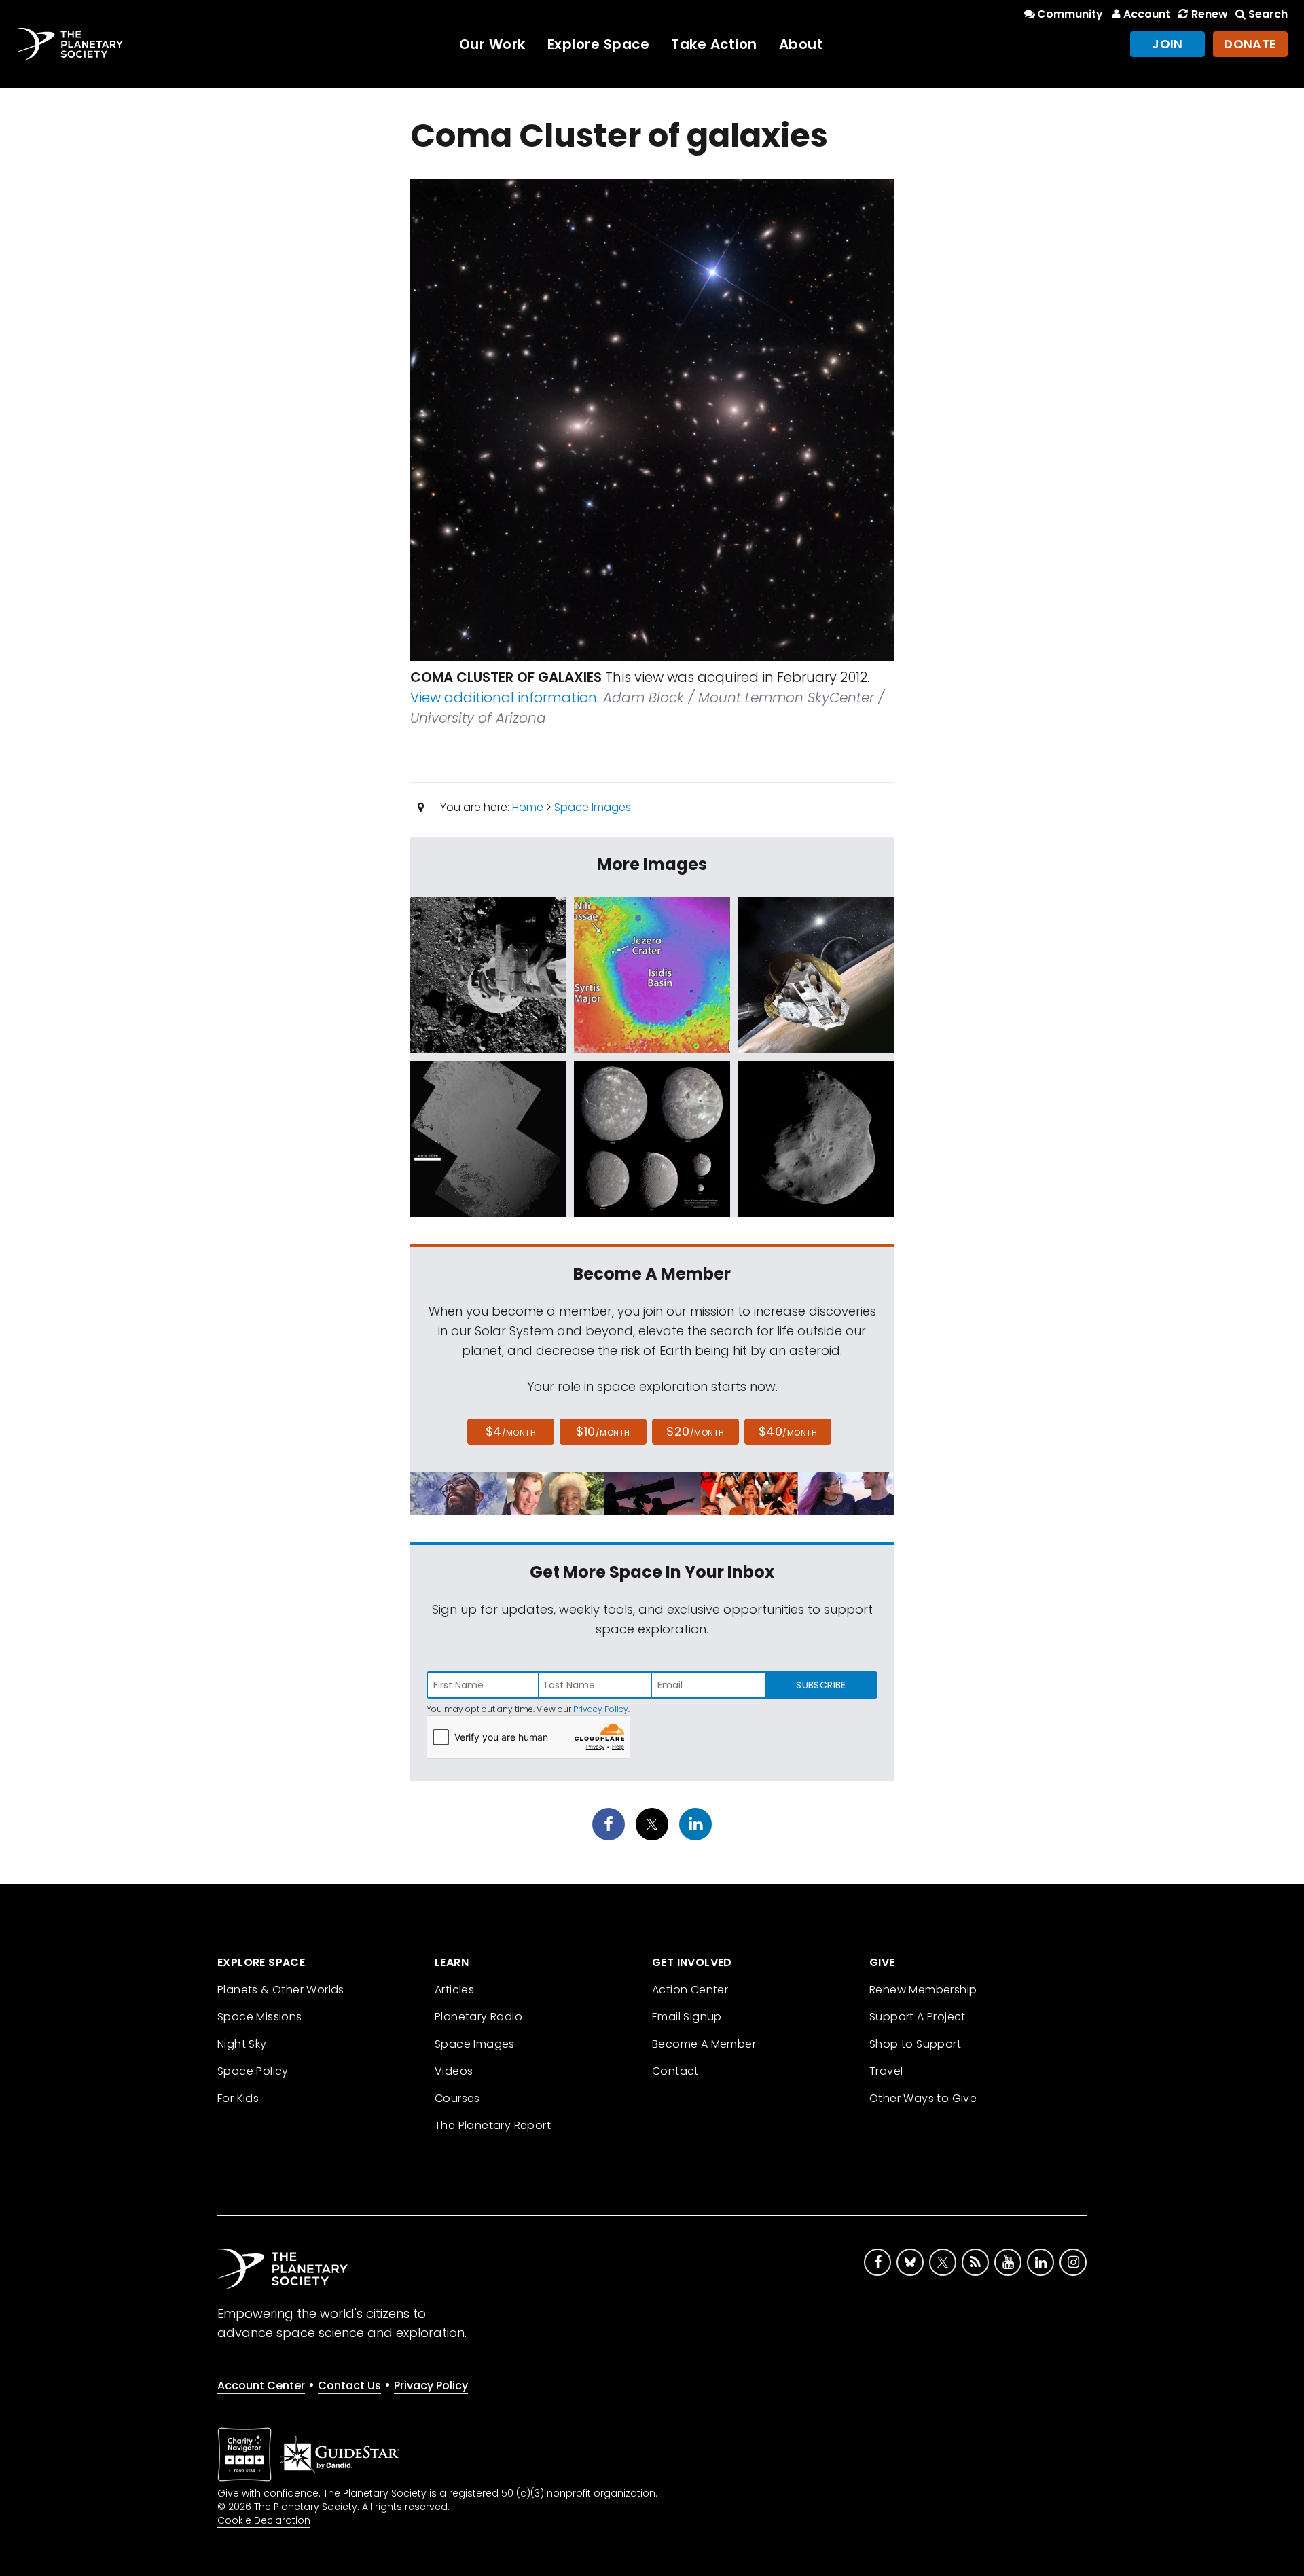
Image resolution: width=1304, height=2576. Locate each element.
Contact (675, 2071)
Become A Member (704, 2044)
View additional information (504, 697)
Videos (454, 2071)
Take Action (714, 44)
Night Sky (242, 2044)
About (801, 44)
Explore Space (599, 44)
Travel (886, 2071)
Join (1167, 44)
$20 (695, 1431)
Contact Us (349, 2385)
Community (1070, 14)
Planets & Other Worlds (281, 1990)
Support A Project (918, 2017)
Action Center (690, 1990)
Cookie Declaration (264, 2520)
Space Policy (253, 2071)
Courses (457, 2098)
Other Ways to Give (923, 2098)
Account (1147, 14)
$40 (788, 1431)
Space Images (593, 807)
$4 (511, 1431)
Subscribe (821, 1685)
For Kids (238, 2098)
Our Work (492, 44)
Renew (1209, 14)
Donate (1250, 44)
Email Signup (687, 2017)
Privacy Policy (601, 1709)
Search (1268, 14)
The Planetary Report (493, 2125)
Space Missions (260, 2017)
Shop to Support (915, 2044)
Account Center (261, 2385)
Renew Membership (923, 1990)
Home (528, 807)
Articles (454, 1990)
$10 (603, 1431)
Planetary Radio (478, 2017)
